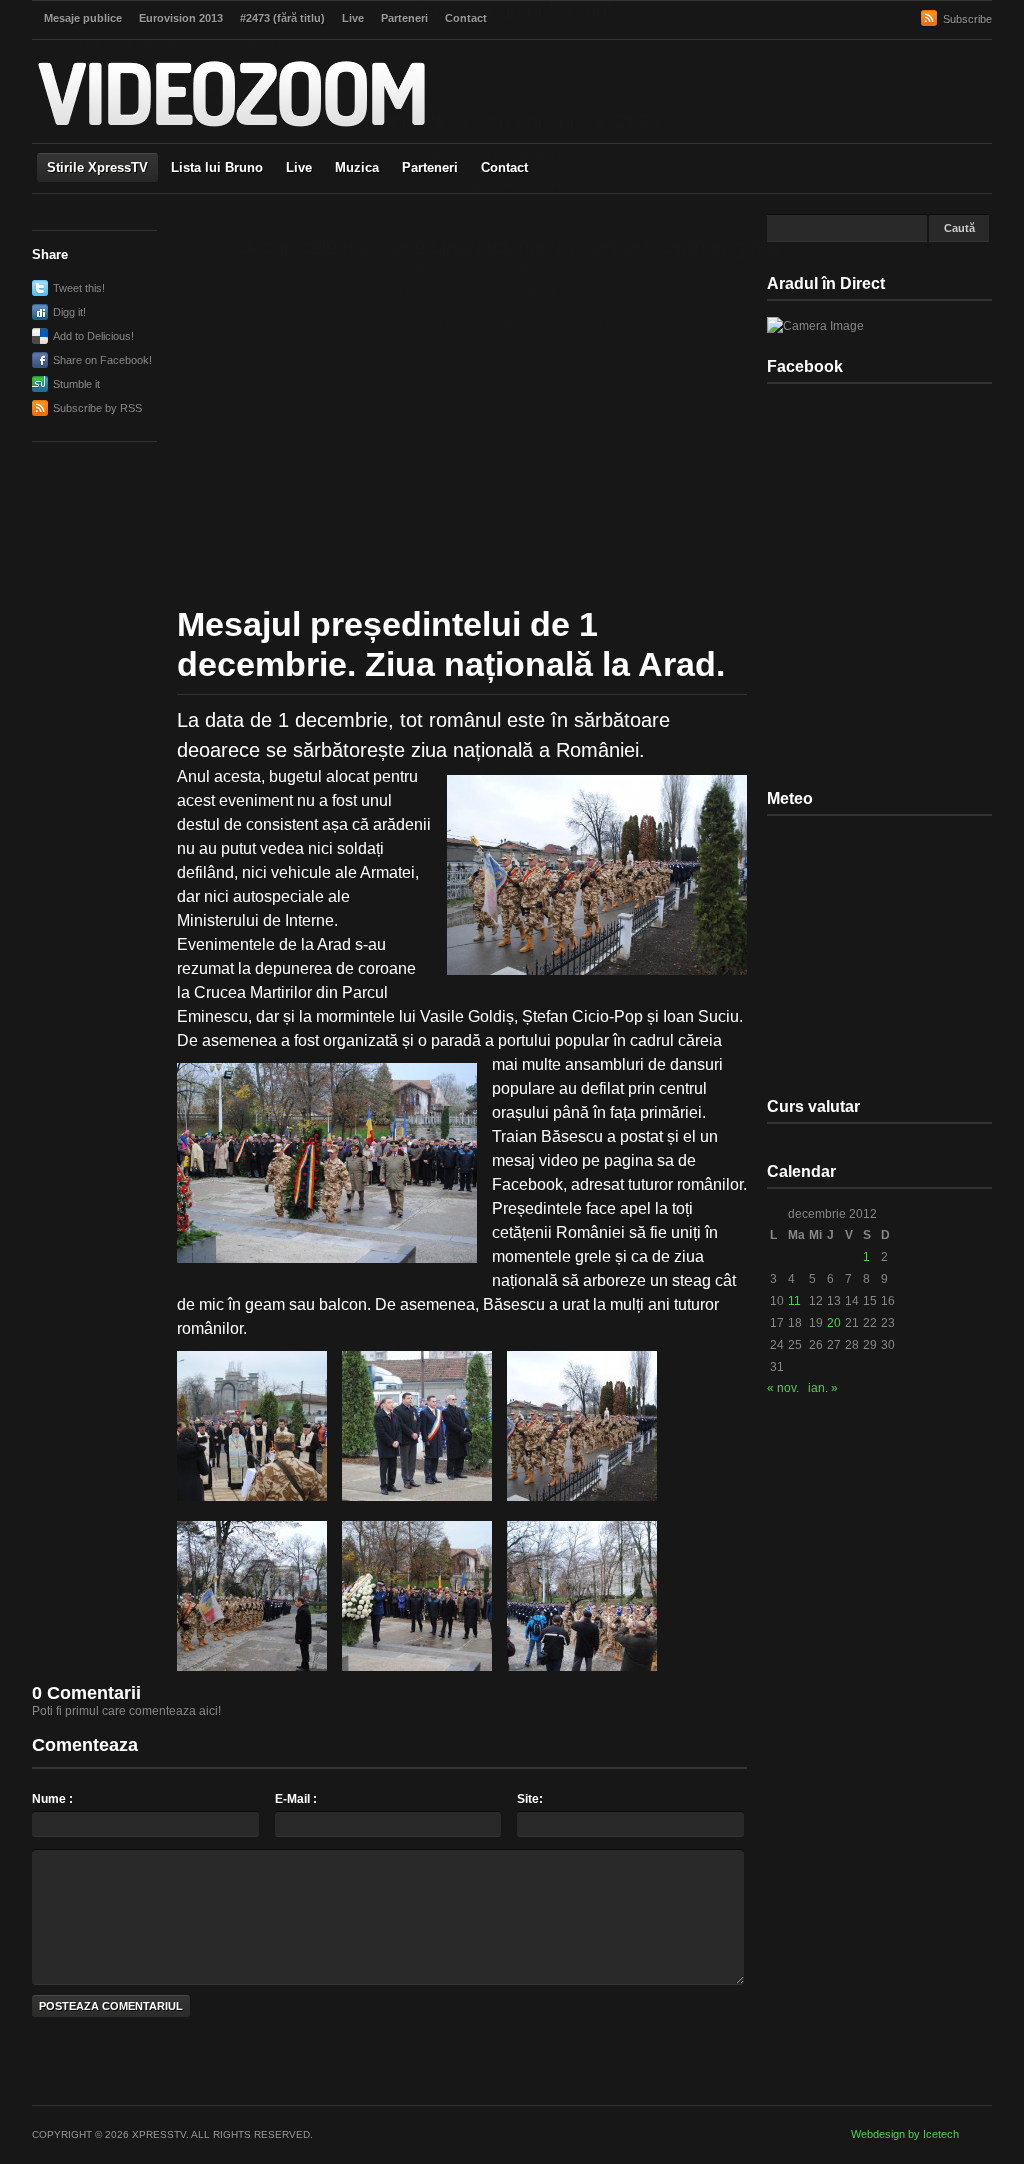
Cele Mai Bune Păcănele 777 (512, 185)
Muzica (357, 167)
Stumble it (76, 384)
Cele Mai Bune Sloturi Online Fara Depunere (512, 294)
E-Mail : (296, 1799)
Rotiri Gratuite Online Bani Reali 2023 (253, 74)
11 (794, 1301)
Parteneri (430, 167)
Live (299, 167)
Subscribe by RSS (97, 408)
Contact (504, 167)
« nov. (783, 1388)
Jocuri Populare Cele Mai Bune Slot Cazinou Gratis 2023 (202, 88)
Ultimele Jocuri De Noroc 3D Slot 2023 (512, 266)
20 (834, 1323)
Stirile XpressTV (97, 167)
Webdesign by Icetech (905, 2134)
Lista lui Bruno (217, 167)
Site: (530, 1799)
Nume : (52, 1799)
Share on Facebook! (102, 360)
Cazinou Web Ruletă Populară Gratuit (512, 322)
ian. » (823, 1388)
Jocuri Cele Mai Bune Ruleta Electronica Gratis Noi (145, 46)
